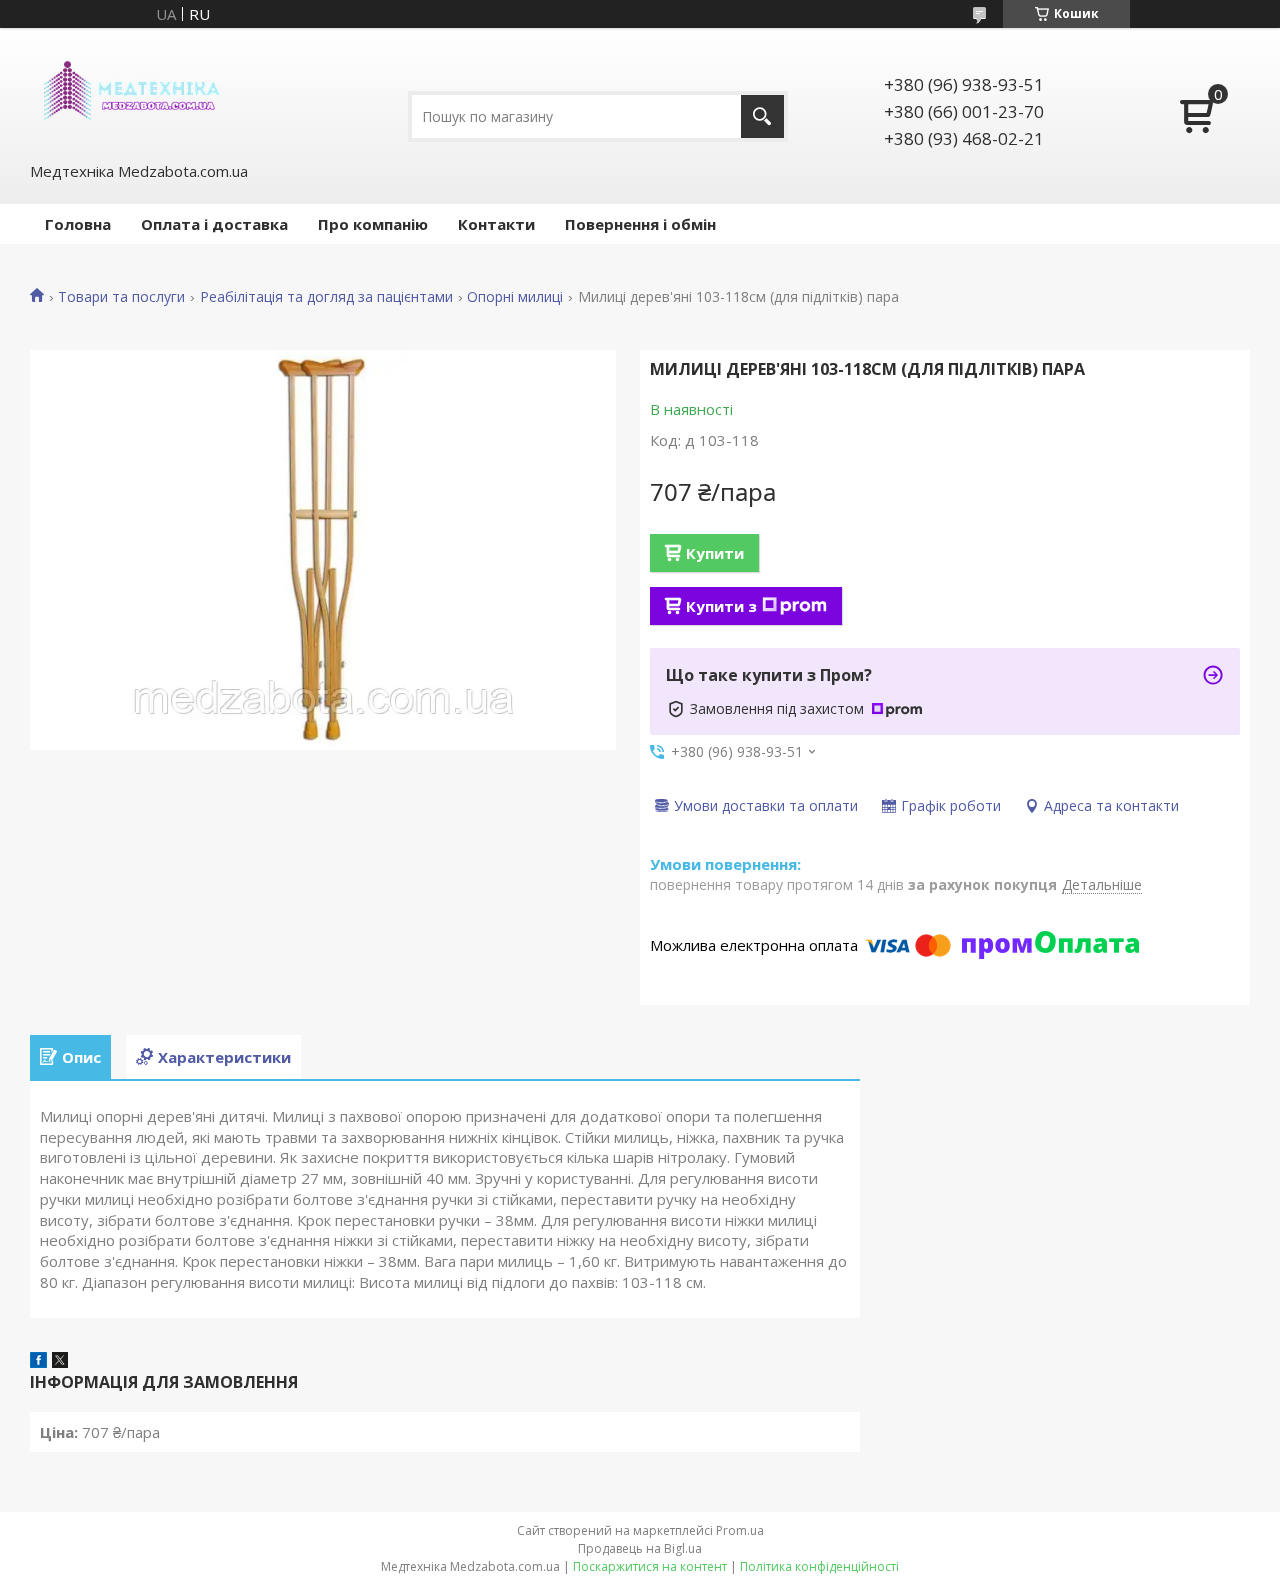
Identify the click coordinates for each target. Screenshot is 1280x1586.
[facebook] (38, 1362)
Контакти (496, 224)
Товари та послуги (121, 297)
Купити (715, 553)
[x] (60, 1362)
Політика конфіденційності (819, 1566)
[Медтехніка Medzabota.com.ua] (130, 93)
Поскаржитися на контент (650, 1566)
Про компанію (373, 224)
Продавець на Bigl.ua (640, 1548)
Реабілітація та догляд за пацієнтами (326, 297)
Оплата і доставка (214, 224)
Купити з (721, 606)
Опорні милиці (515, 297)
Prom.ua (740, 1530)
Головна (78, 224)
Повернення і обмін (640, 224)
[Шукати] (762, 116)
